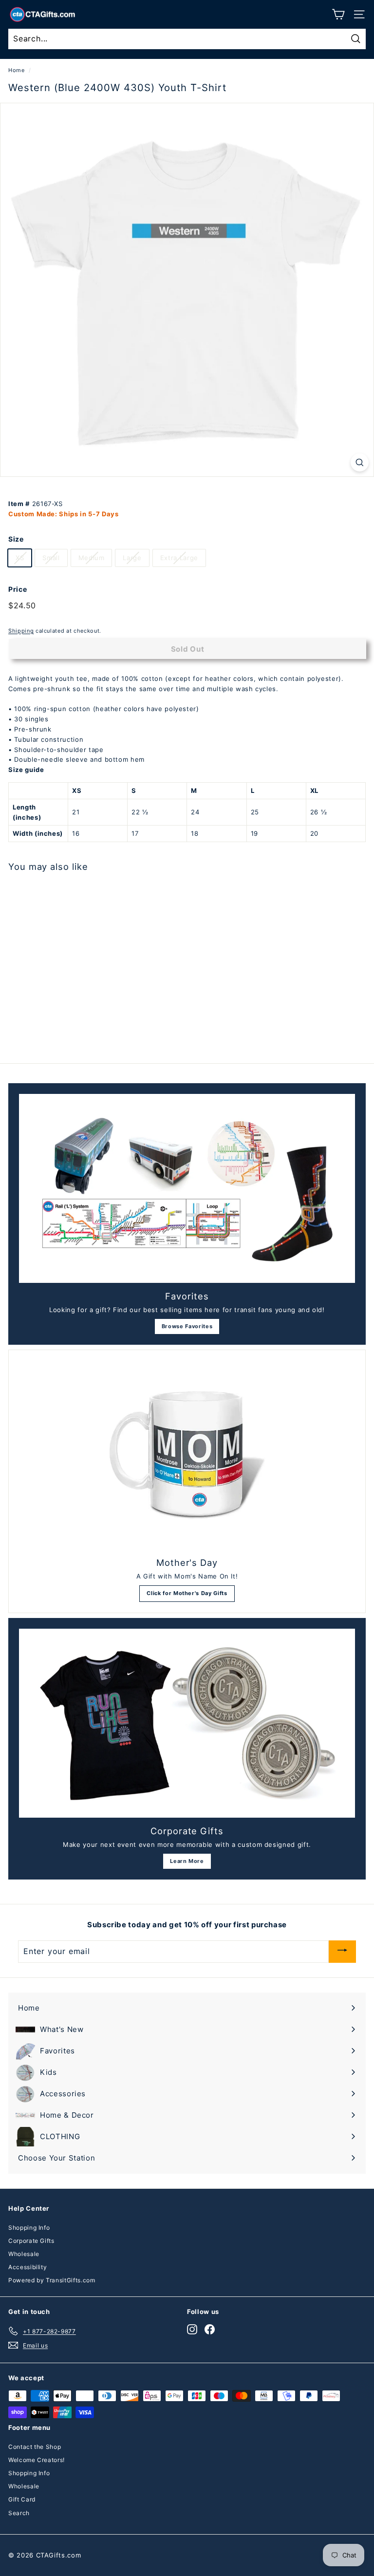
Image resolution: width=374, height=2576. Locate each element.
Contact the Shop (35, 2447)
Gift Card (22, 2499)
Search (19, 2513)
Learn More (187, 1861)
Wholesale (24, 2254)
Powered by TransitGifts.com (52, 2280)
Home (17, 70)
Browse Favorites (187, 1326)
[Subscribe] (342, 1951)
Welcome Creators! (37, 2460)
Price (18, 589)
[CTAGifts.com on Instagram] (192, 2329)
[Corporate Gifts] (187, 1723)
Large (132, 558)
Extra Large (179, 558)
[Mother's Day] (187, 1455)
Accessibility (28, 2267)
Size (16, 539)
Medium (92, 558)
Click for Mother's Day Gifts (187, 1593)
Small (51, 558)
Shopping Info (29, 2228)
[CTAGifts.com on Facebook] (210, 2329)
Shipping (21, 631)
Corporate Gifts (31, 2241)
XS (20, 558)
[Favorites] (187, 1188)
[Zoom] (360, 462)
